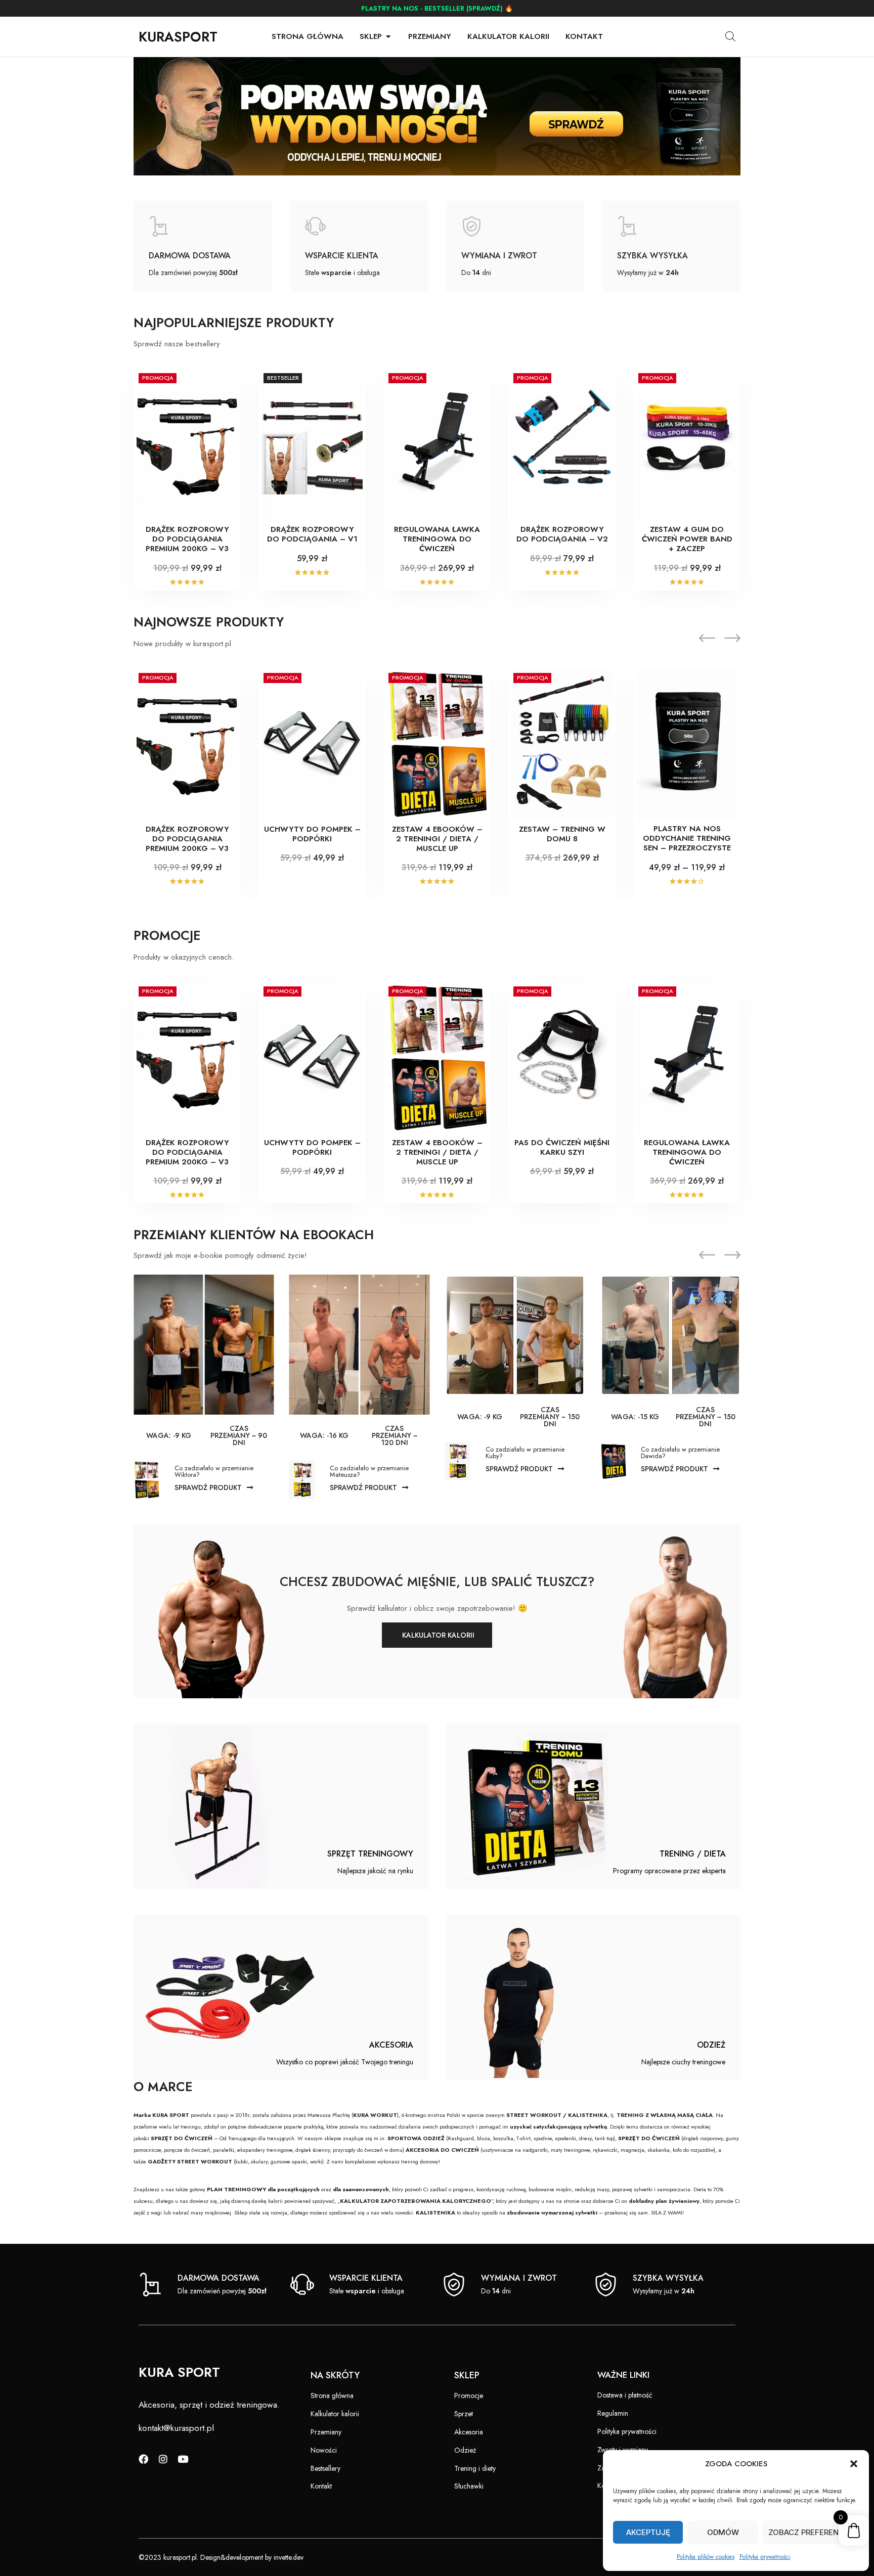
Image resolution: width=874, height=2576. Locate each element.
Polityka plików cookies (706, 2557)
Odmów (723, 2532)
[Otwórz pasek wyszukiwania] (730, 36)
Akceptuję (648, 2532)
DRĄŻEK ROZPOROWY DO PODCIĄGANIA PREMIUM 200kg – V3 (187, 539)
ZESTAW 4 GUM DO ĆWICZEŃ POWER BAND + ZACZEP (687, 539)
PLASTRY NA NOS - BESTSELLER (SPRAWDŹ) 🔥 (437, 8)
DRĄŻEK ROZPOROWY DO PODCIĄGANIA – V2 (562, 534)
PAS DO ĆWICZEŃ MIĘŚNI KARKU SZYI (562, 1147)
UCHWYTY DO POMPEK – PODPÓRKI (312, 834)
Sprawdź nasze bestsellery (177, 344)
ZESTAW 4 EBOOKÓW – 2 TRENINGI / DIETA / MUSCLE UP (437, 839)
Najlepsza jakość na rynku (375, 1871)
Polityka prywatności (765, 2557)
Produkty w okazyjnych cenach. (184, 957)
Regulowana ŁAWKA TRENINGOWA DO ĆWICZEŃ (437, 539)
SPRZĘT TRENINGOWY (370, 1854)
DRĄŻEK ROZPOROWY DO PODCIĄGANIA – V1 (312, 534)
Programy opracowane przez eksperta (669, 1871)
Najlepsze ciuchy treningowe (683, 2062)
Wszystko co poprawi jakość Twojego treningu (345, 2062)
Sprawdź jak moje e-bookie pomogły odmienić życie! (220, 1255)
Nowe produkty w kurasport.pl (182, 644)
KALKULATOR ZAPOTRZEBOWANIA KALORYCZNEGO (416, 2201)
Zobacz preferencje (811, 2532)
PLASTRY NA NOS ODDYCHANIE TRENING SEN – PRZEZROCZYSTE (687, 838)
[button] (854, 2464)
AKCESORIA (391, 2045)
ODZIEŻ (711, 2045)
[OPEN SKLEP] (388, 37)
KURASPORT (178, 37)
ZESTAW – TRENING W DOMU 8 (562, 834)
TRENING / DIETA (693, 1854)
